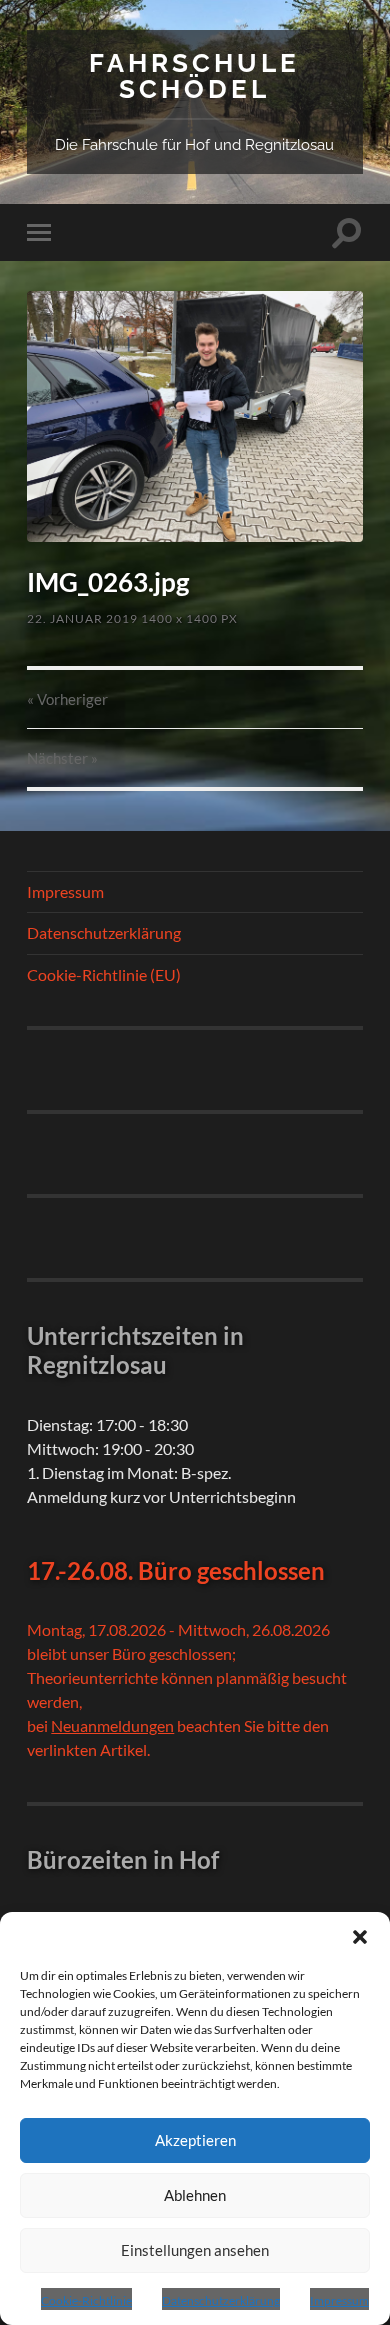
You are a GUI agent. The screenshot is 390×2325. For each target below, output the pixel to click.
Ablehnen (195, 2195)
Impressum (339, 2300)
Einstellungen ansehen (195, 2250)
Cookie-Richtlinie (86, 2300)
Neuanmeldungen (112, 1725)
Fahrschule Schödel (194, 75)
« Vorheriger (67, 699)
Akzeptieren (195, 2140)
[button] (360, 1937)
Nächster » (62, 758)
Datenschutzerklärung (221, 2300)
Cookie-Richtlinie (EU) (104, 974)
